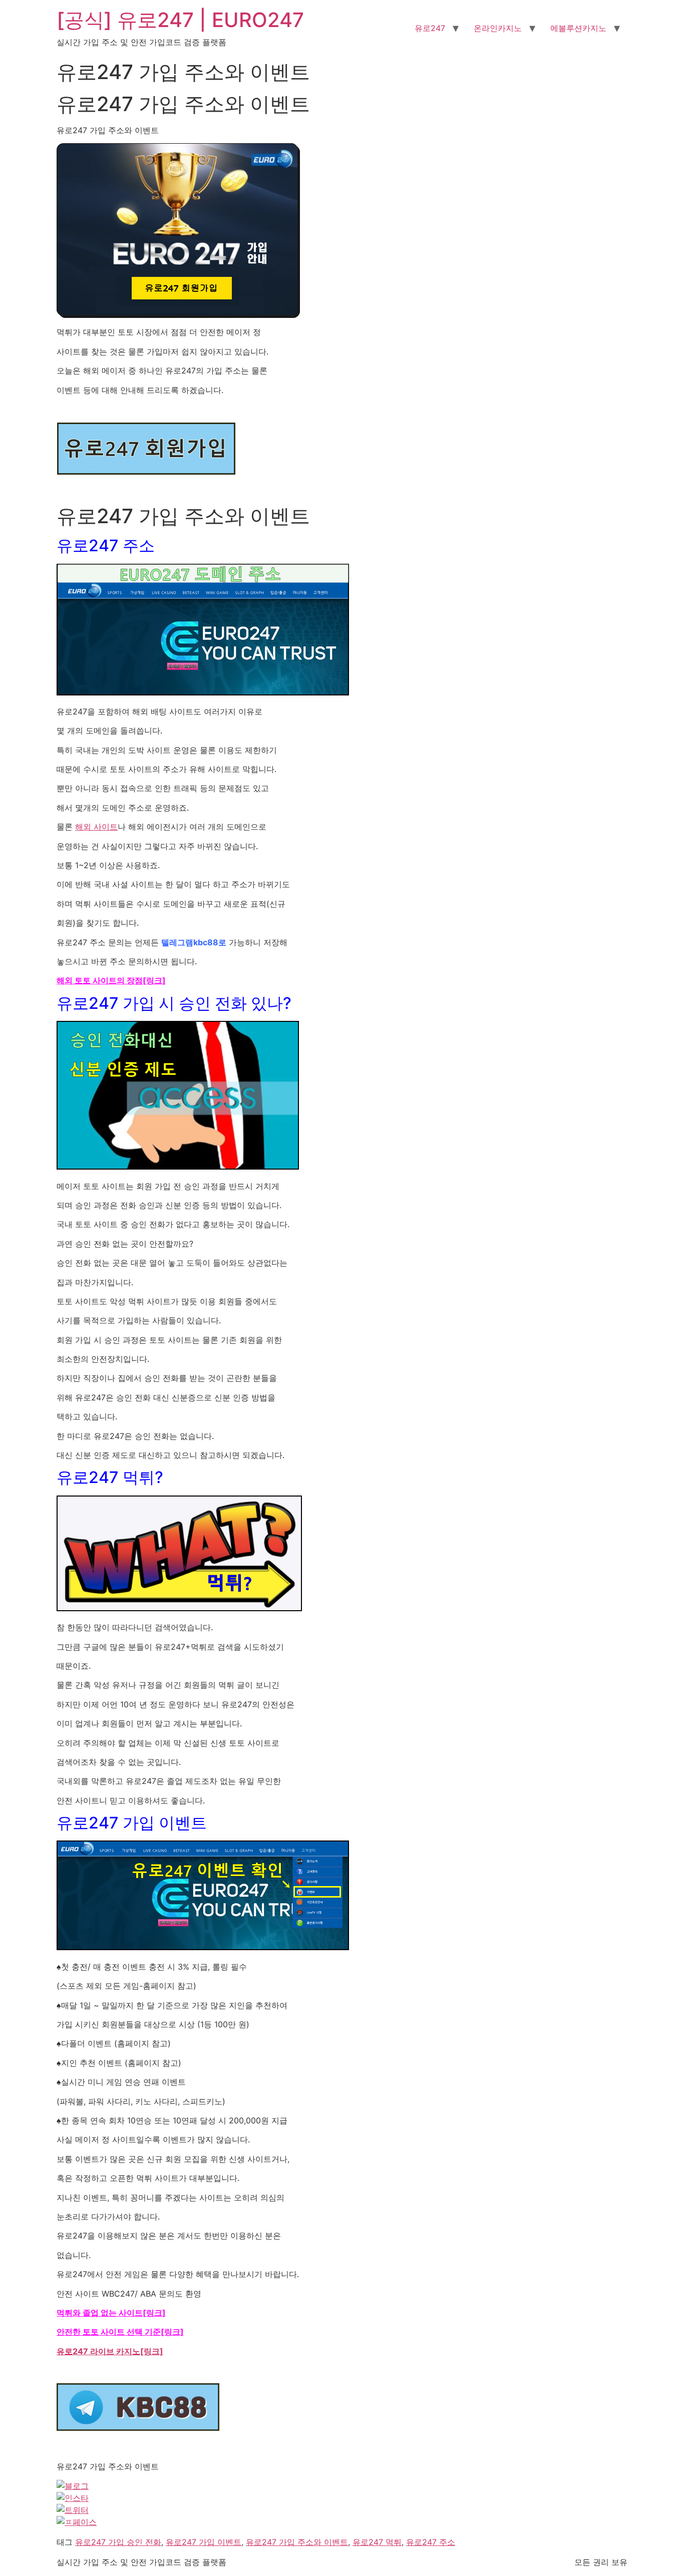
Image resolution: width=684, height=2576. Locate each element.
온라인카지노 (498, 28)
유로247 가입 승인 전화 (118, 2542)
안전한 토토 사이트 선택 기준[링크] (120, 2332)
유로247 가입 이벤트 (204, 2542)
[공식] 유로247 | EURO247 (180, 20)
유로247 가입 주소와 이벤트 (297, 2542)
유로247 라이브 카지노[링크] (110, 2351)
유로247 (430, 28)
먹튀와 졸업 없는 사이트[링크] (111, 2313)
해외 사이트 (96, 827)
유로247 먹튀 (377, 2542)
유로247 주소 (431, 2542)
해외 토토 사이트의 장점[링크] (111, 980)
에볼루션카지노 (578, 28)
